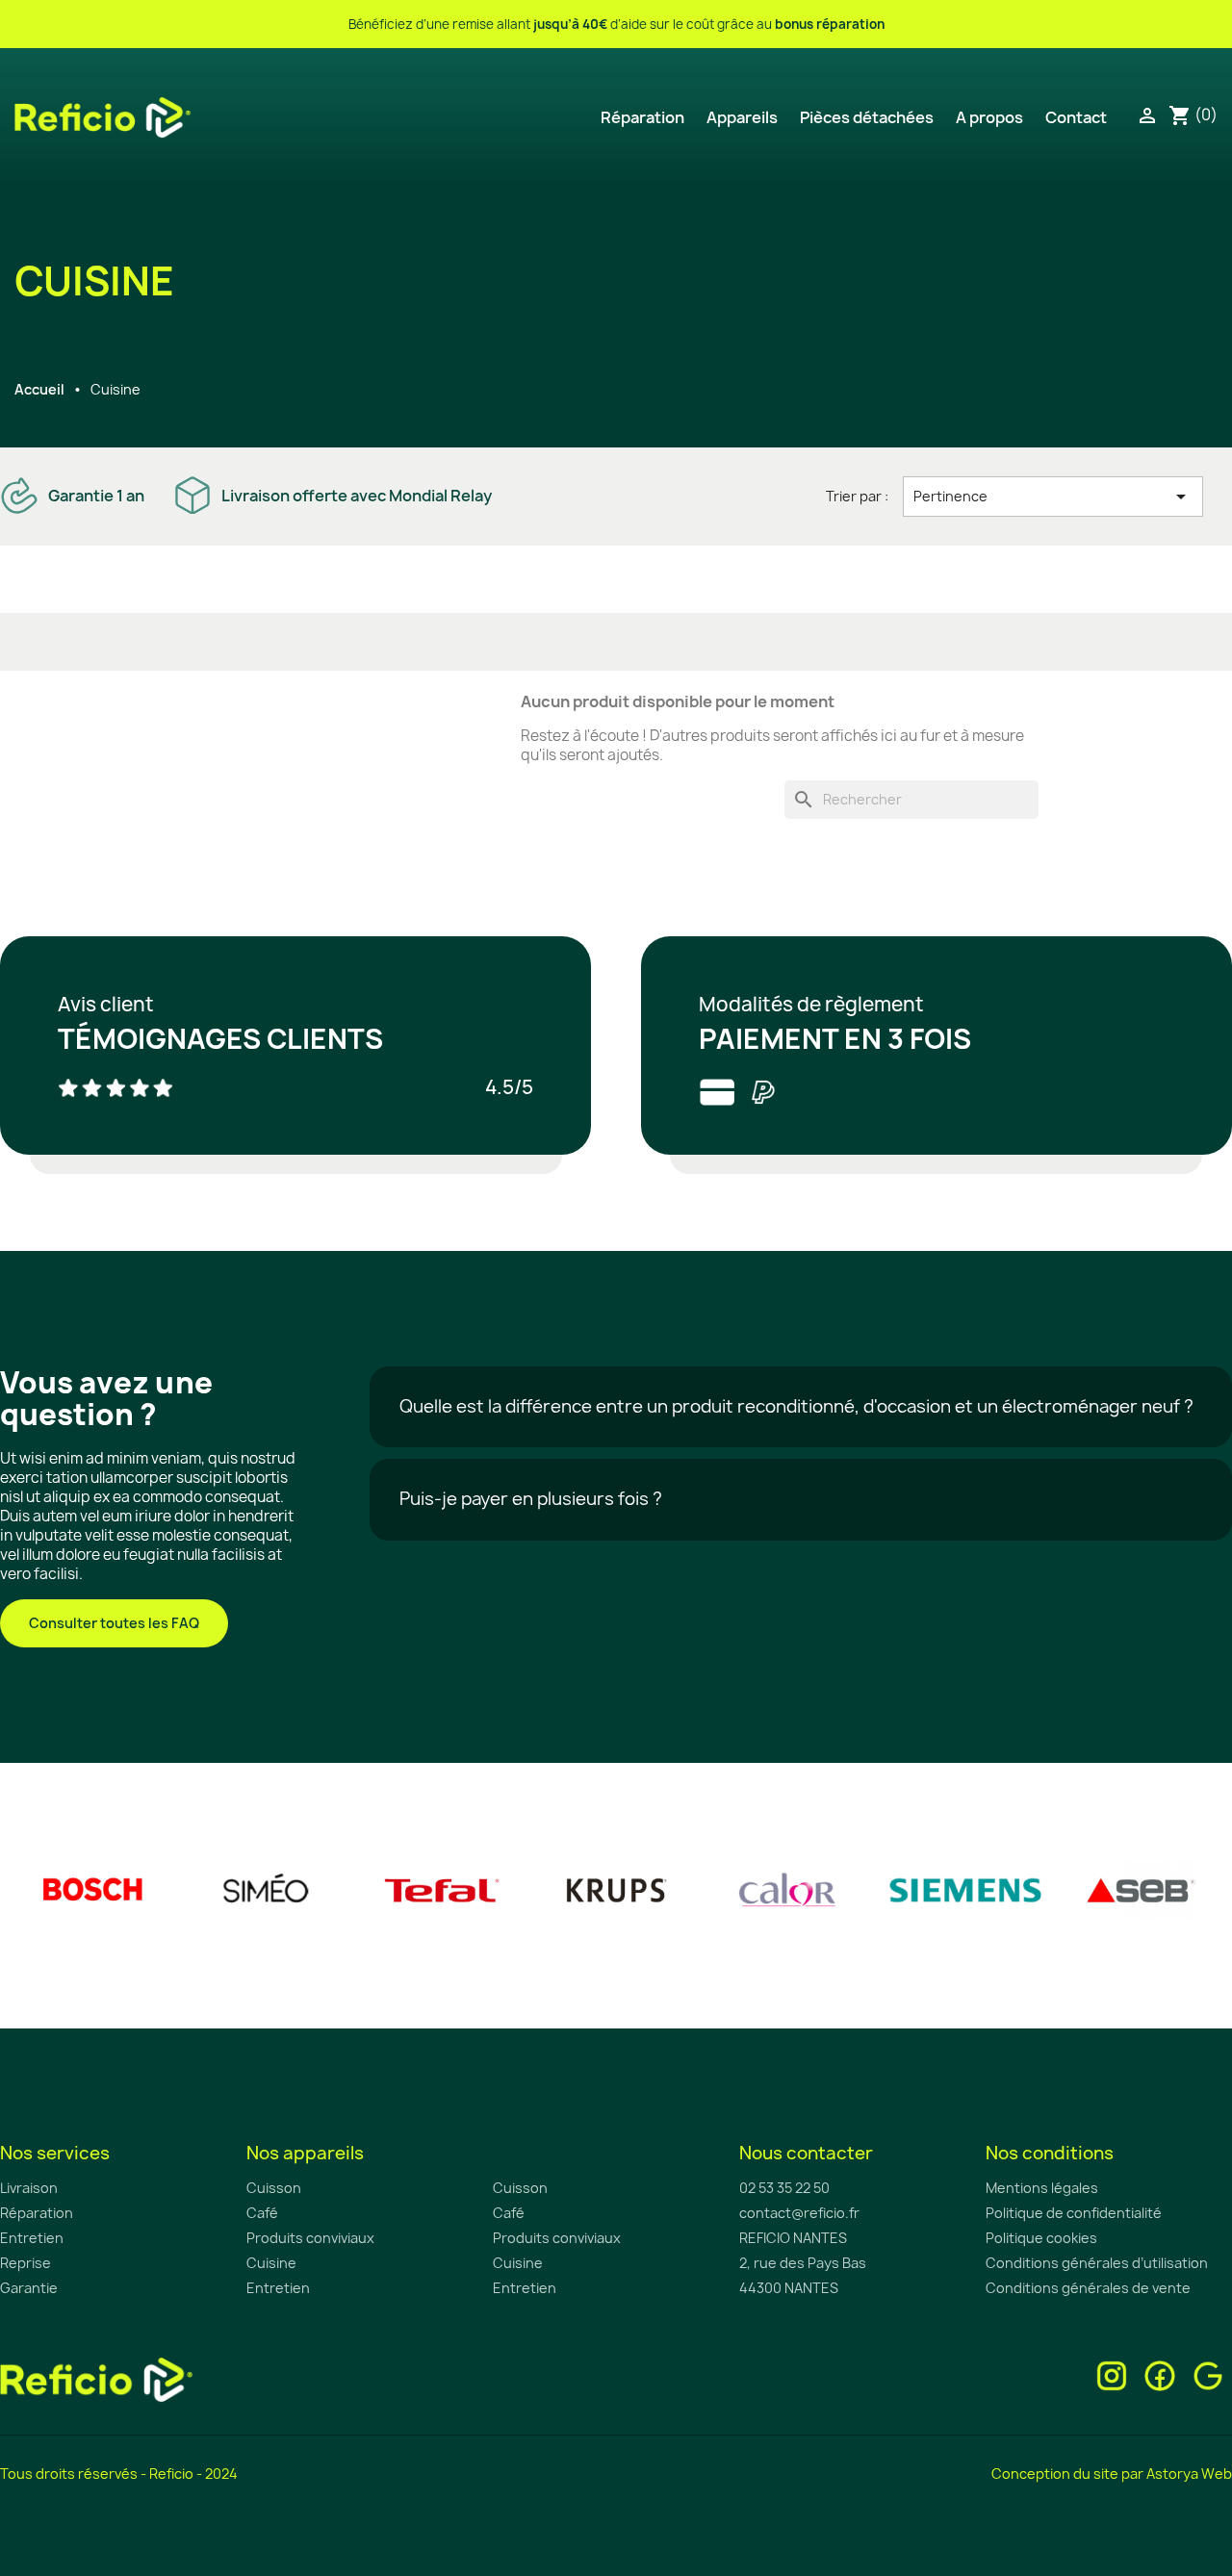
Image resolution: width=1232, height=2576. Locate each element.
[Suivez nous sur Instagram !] (1112, 2374)
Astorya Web (1189, 2474)
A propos (989, 117)
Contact (1076, 117)
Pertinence (1053, 497)
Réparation (642, 117)
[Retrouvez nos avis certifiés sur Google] (1208, 2374)
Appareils (742, 117)
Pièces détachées (867, 117)
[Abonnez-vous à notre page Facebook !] (1160, 2374)
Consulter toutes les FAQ (114, 1623)
